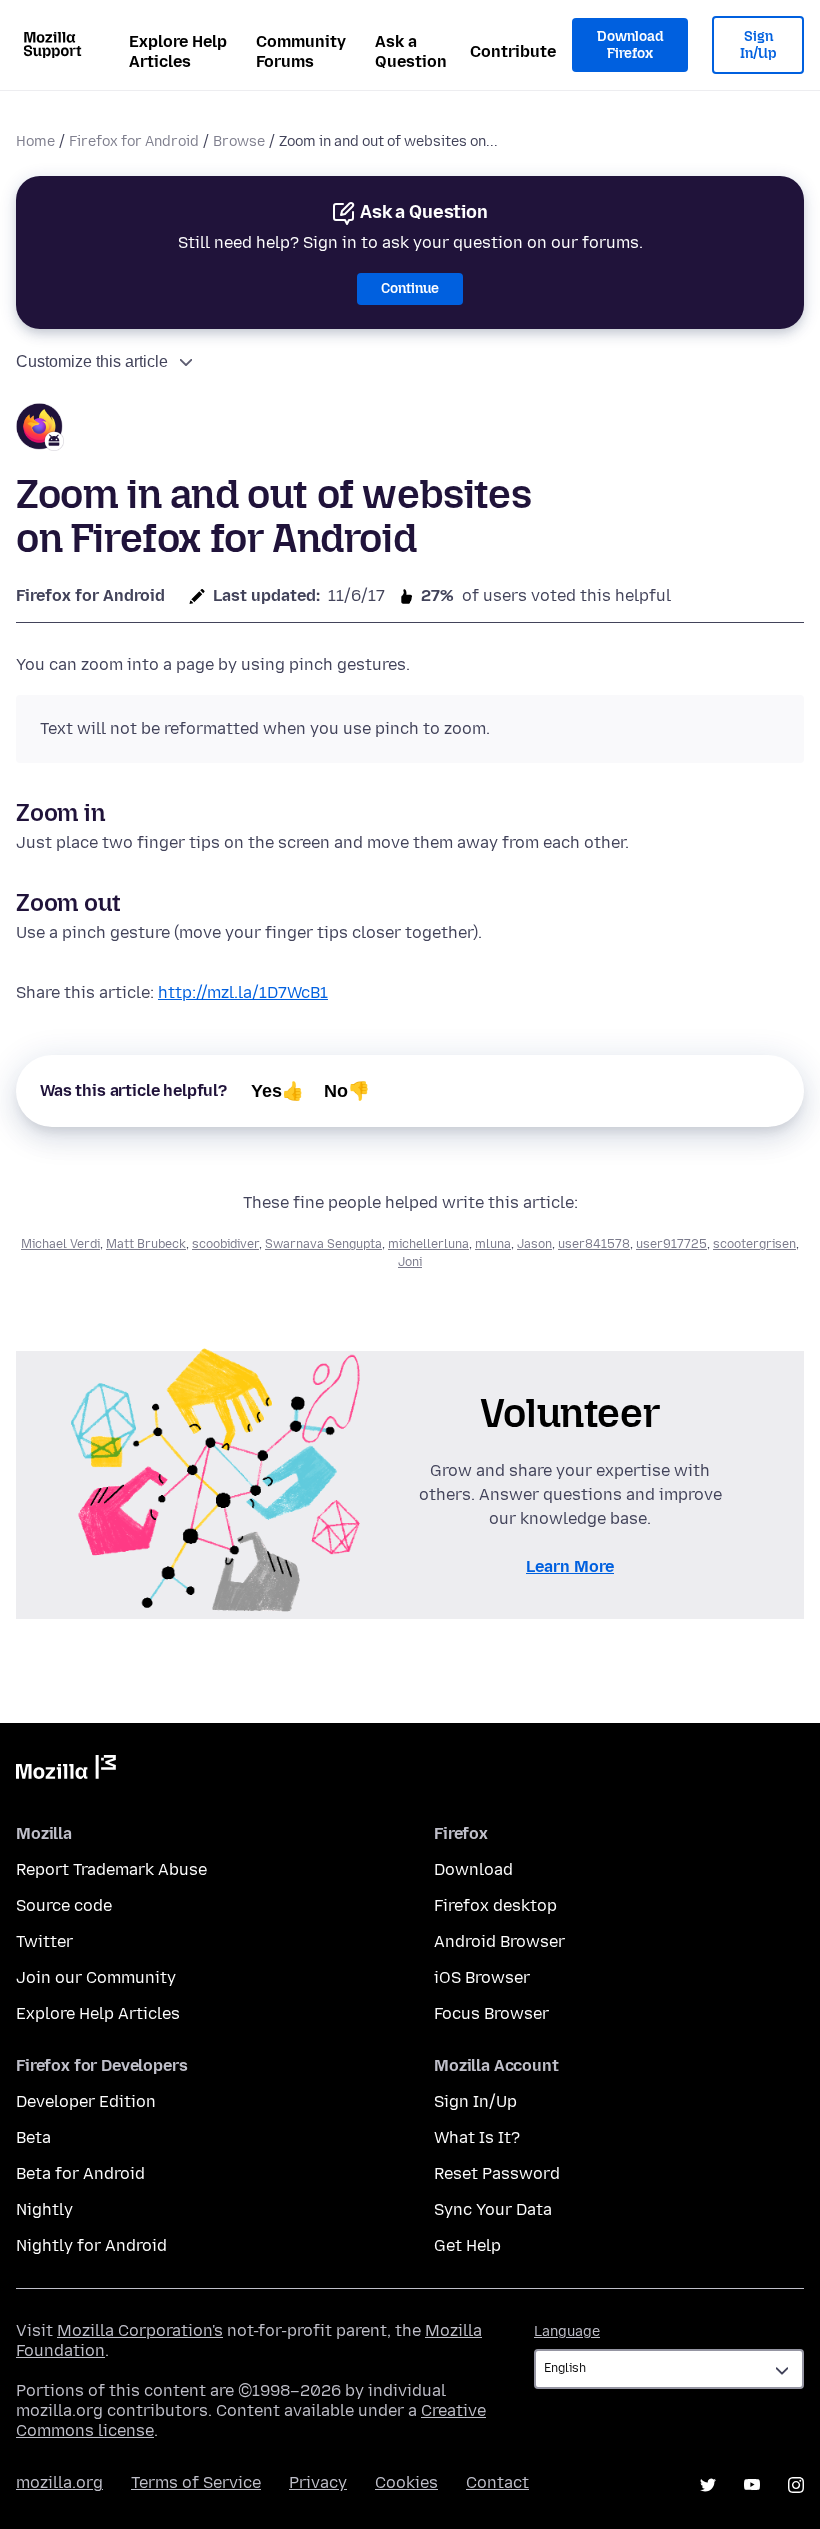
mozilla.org (59, 2482)
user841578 (594, 1244)
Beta (33, 2137)
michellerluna (428, 1244)
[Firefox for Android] (40, 429)
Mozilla (66, 1771)
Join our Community (96, 1977)
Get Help (467, 2245)
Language (567, 2331)
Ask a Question (411, 51)
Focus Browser (491, 2013)
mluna (493, 1244)
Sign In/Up (758, 45)
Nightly (44, 2209)
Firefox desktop (495, 1905)
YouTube (752, 2485)
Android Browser (499, 1941)
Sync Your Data (493, 2209)
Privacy (318, 2482)
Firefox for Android (134, 141)
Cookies (406, 2482)
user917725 (671, 1244)
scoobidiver (225, 1244)
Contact (497, 2482)
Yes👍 (277, 1091)
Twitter (44, 1941)
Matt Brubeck (146, 1244)
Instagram (796, 2485)
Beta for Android (80, 2173)
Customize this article (92, 361)
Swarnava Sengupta (323, 1244)
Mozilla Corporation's (140, 2330)
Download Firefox (630, 45)
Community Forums (301, 51)
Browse (239, 141)
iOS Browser (482, 1977)
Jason (534, 1244)
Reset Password (497, 2173)
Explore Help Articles (178, 51)
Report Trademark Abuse (111, 1869)
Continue (410, 288)
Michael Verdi (60, 1244)
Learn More (570, 1566)
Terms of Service (196, 2482)
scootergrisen (754, 1244)
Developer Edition (86, 2101)
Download (473, 1869)
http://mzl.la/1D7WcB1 (243, 992)
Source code (64, 1905)
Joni (410, 1262)
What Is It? (477, 2137)
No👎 (347, 1091)
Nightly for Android (91, 2245)
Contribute (513, 51)
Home (35, 141)
